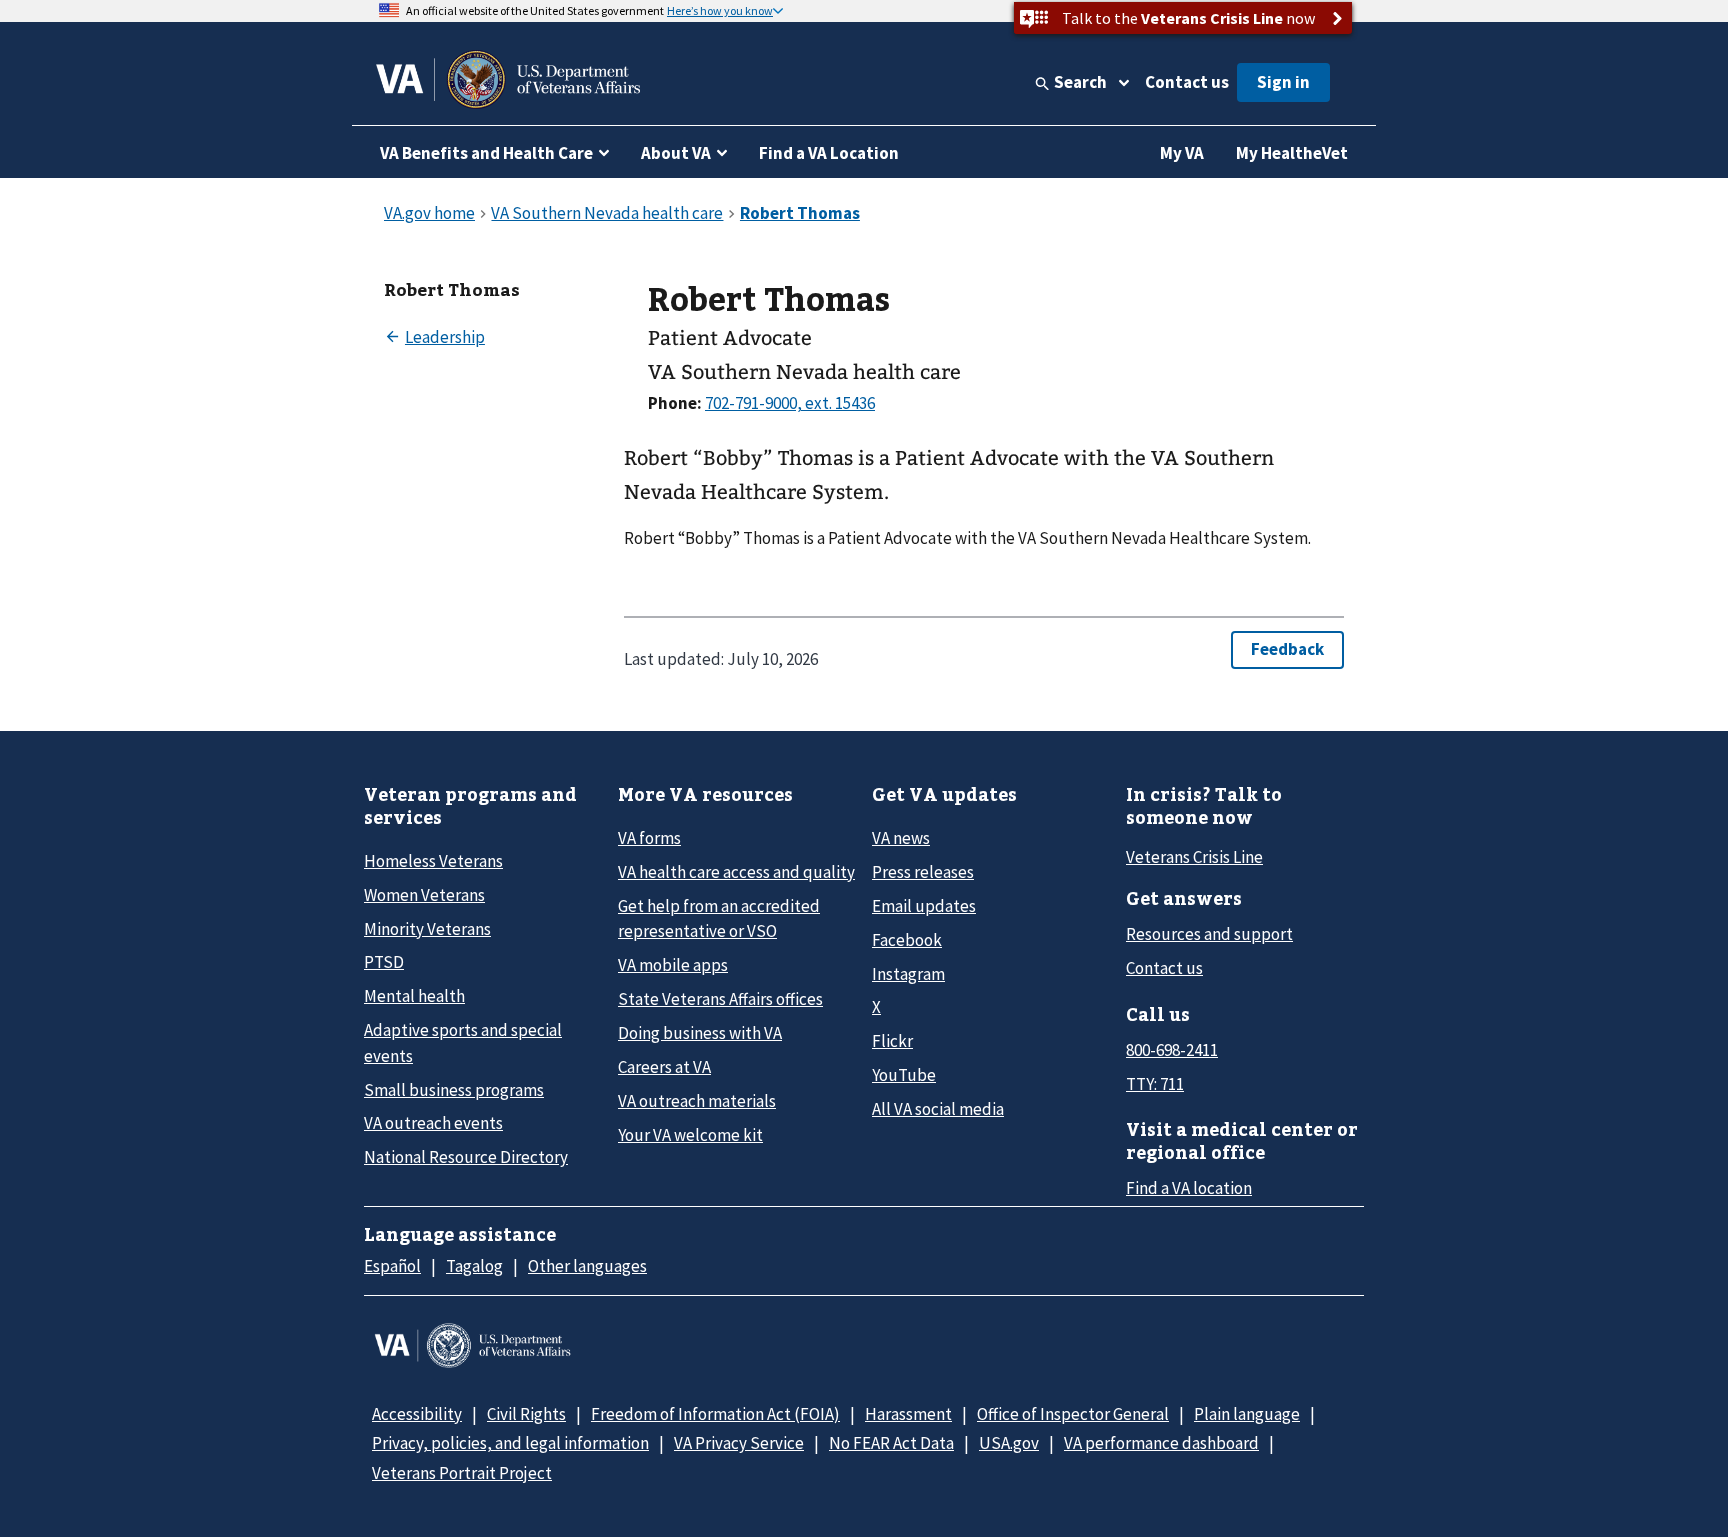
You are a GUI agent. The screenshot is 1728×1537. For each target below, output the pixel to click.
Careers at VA (664, 1067)
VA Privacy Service (739, 1443)
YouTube (904, 1075)
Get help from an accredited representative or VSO (719, 918)
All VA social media (938, 1109)
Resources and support (1209, 934)
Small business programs (454, 1090)
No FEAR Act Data (891, 1443)
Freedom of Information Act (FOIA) (715, 1414)
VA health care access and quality (736, 872)
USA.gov (1009, 1443)
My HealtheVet (1292, 153)
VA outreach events (433, 1123)
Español (392, 1266)
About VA (676, 153)
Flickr (892, 1041)
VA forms (649, 838)
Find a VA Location (829, 153)
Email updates (924, 906)
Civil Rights (526, 1414)
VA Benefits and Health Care (486, 153)
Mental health (414, 996)
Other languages (587, 1266)
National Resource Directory (466, 1157)
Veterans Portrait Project (462, 1473)
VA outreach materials (697, 1101)
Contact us (1187, 82)
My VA (1182, 153)
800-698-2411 (1172, 1050)
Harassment (908, 1414)
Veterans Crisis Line (1194, 857)
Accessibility (417, 1414)
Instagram (908, 974)
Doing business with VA (700, 1033)
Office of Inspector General (1073, 1414)
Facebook (907, 940)
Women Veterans (424, 895)
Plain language (1247, 1414)
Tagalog (474, 1266)
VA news (901, 838)
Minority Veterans (427, 929)
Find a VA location (1189, 1188)
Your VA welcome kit (690, 1135)
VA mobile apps (673, 965)
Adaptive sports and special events (463, 1042)
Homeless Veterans (433, 861)
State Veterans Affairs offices (720, 999)
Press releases (923, 872)
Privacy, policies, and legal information (510, 1443)
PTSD (384, 962)
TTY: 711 (1155, 1084)
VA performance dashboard (1161, 1443)
